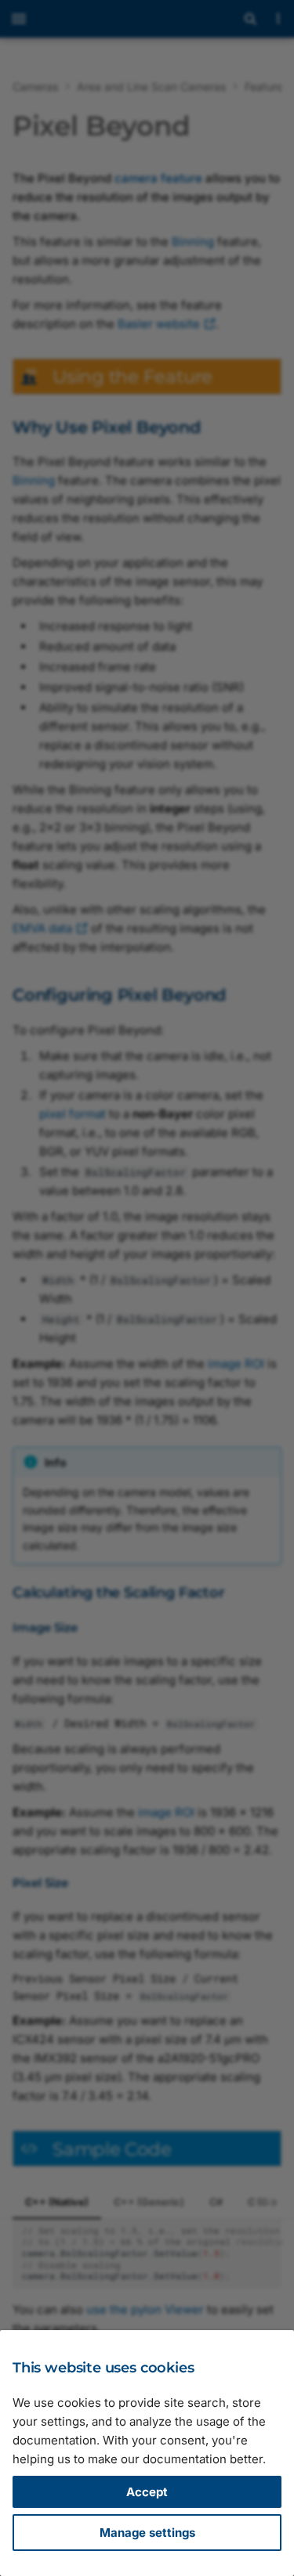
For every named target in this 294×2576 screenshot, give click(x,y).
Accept (147, 2492)
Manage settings (147, 2533)
